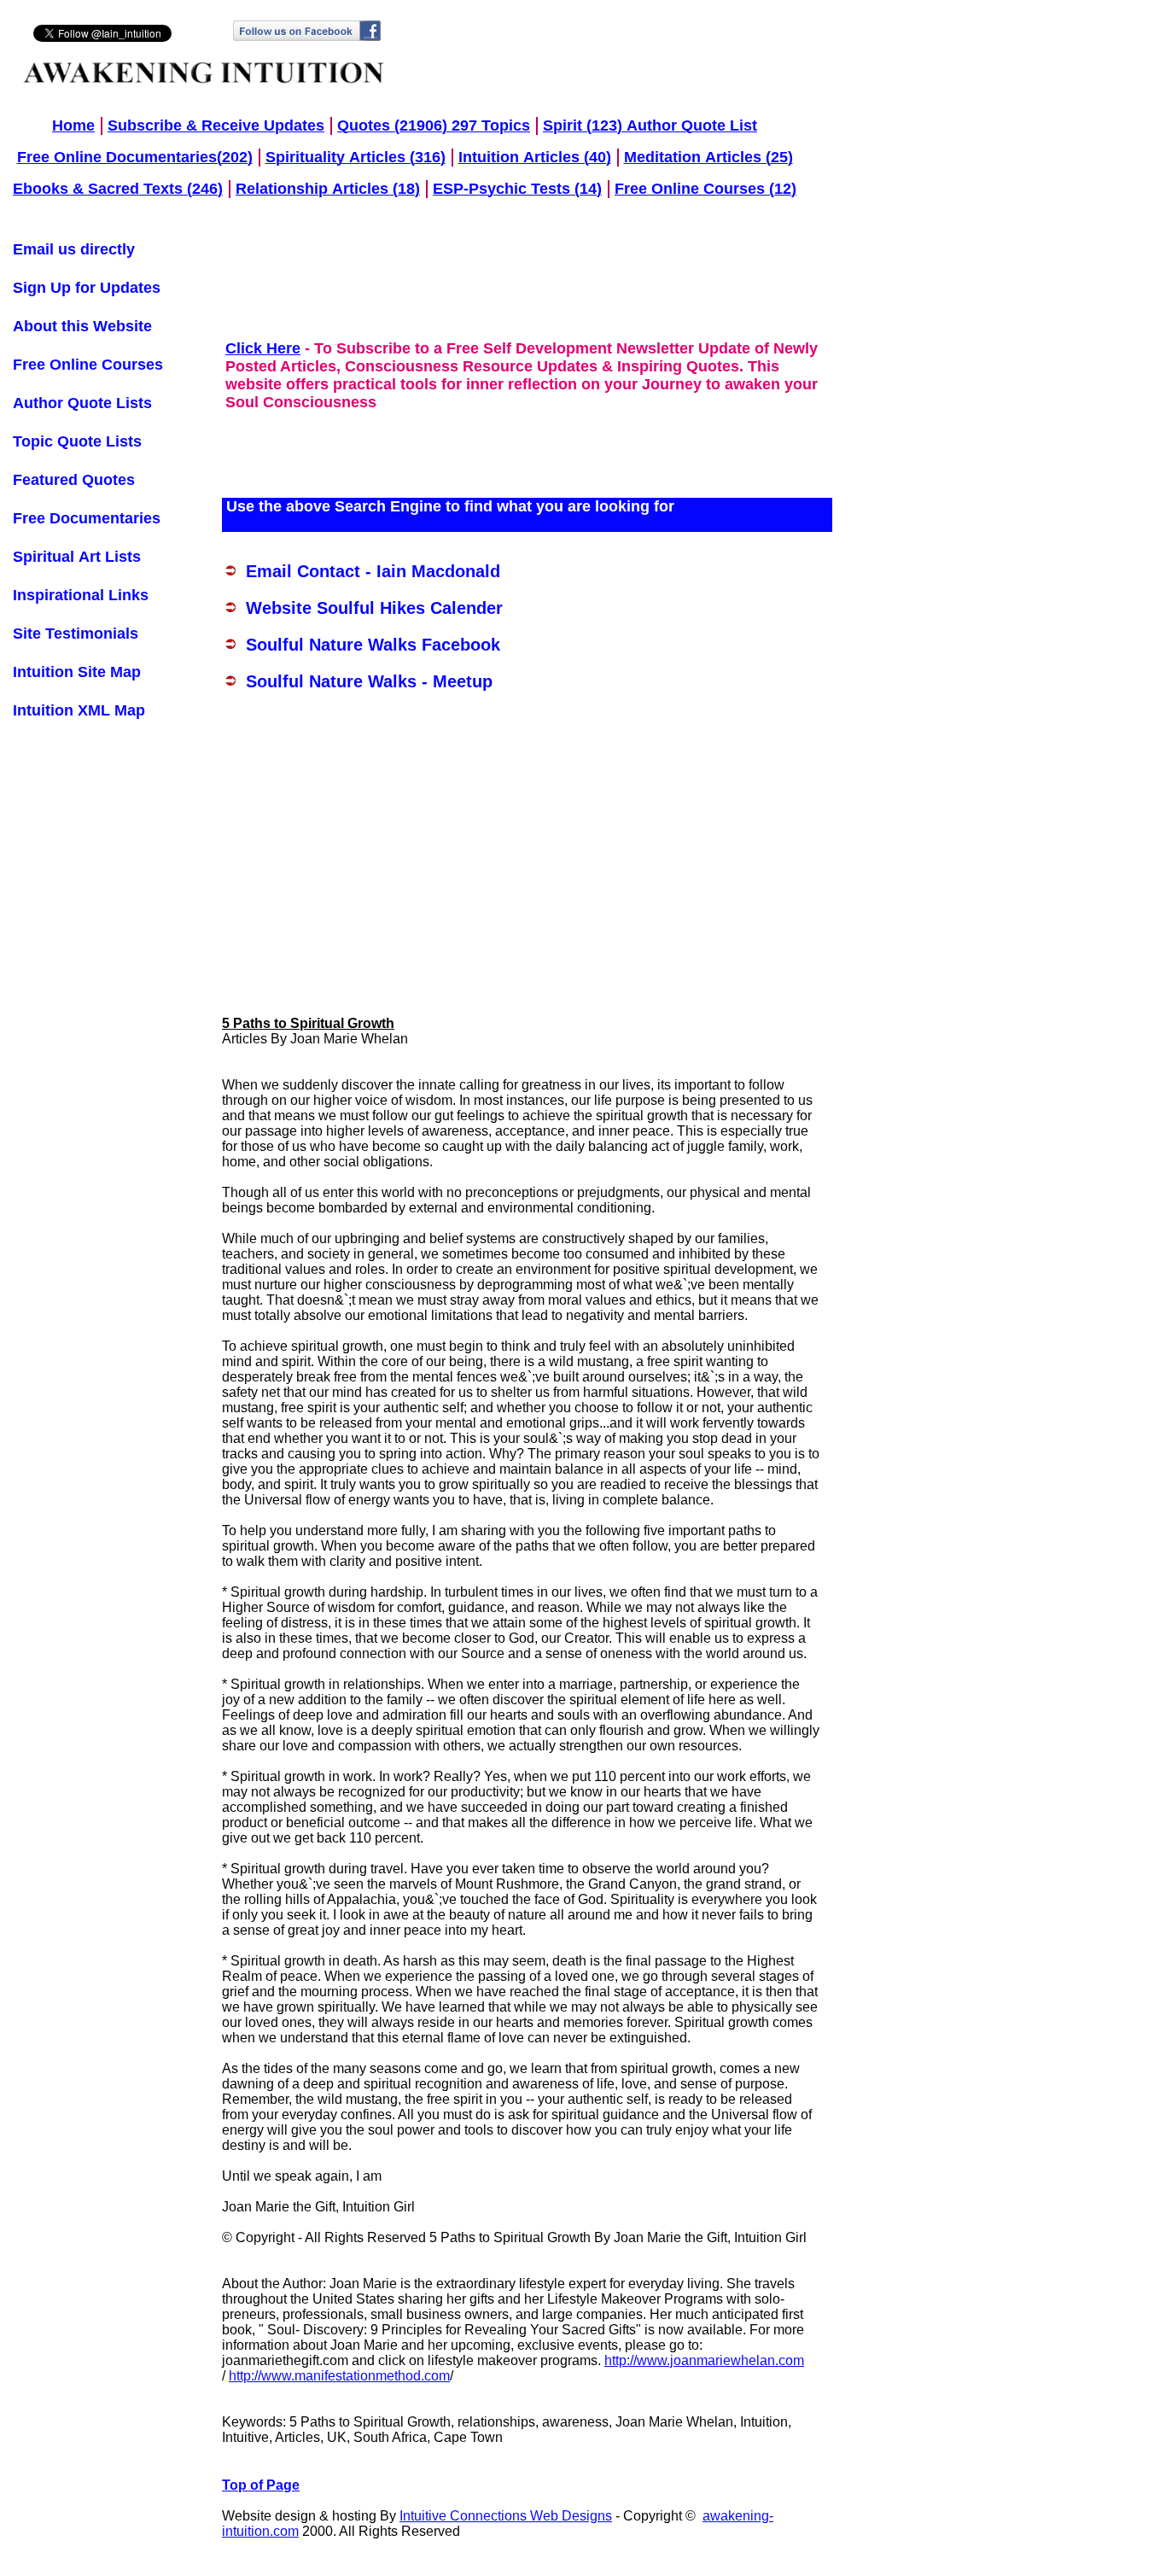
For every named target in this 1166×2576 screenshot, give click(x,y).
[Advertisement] (81, 1279)
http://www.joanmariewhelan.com (704, 2360)
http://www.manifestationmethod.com (339, 2376)
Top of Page (261, 2485)
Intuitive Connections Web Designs (506, 2516)
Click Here (263, 348)
